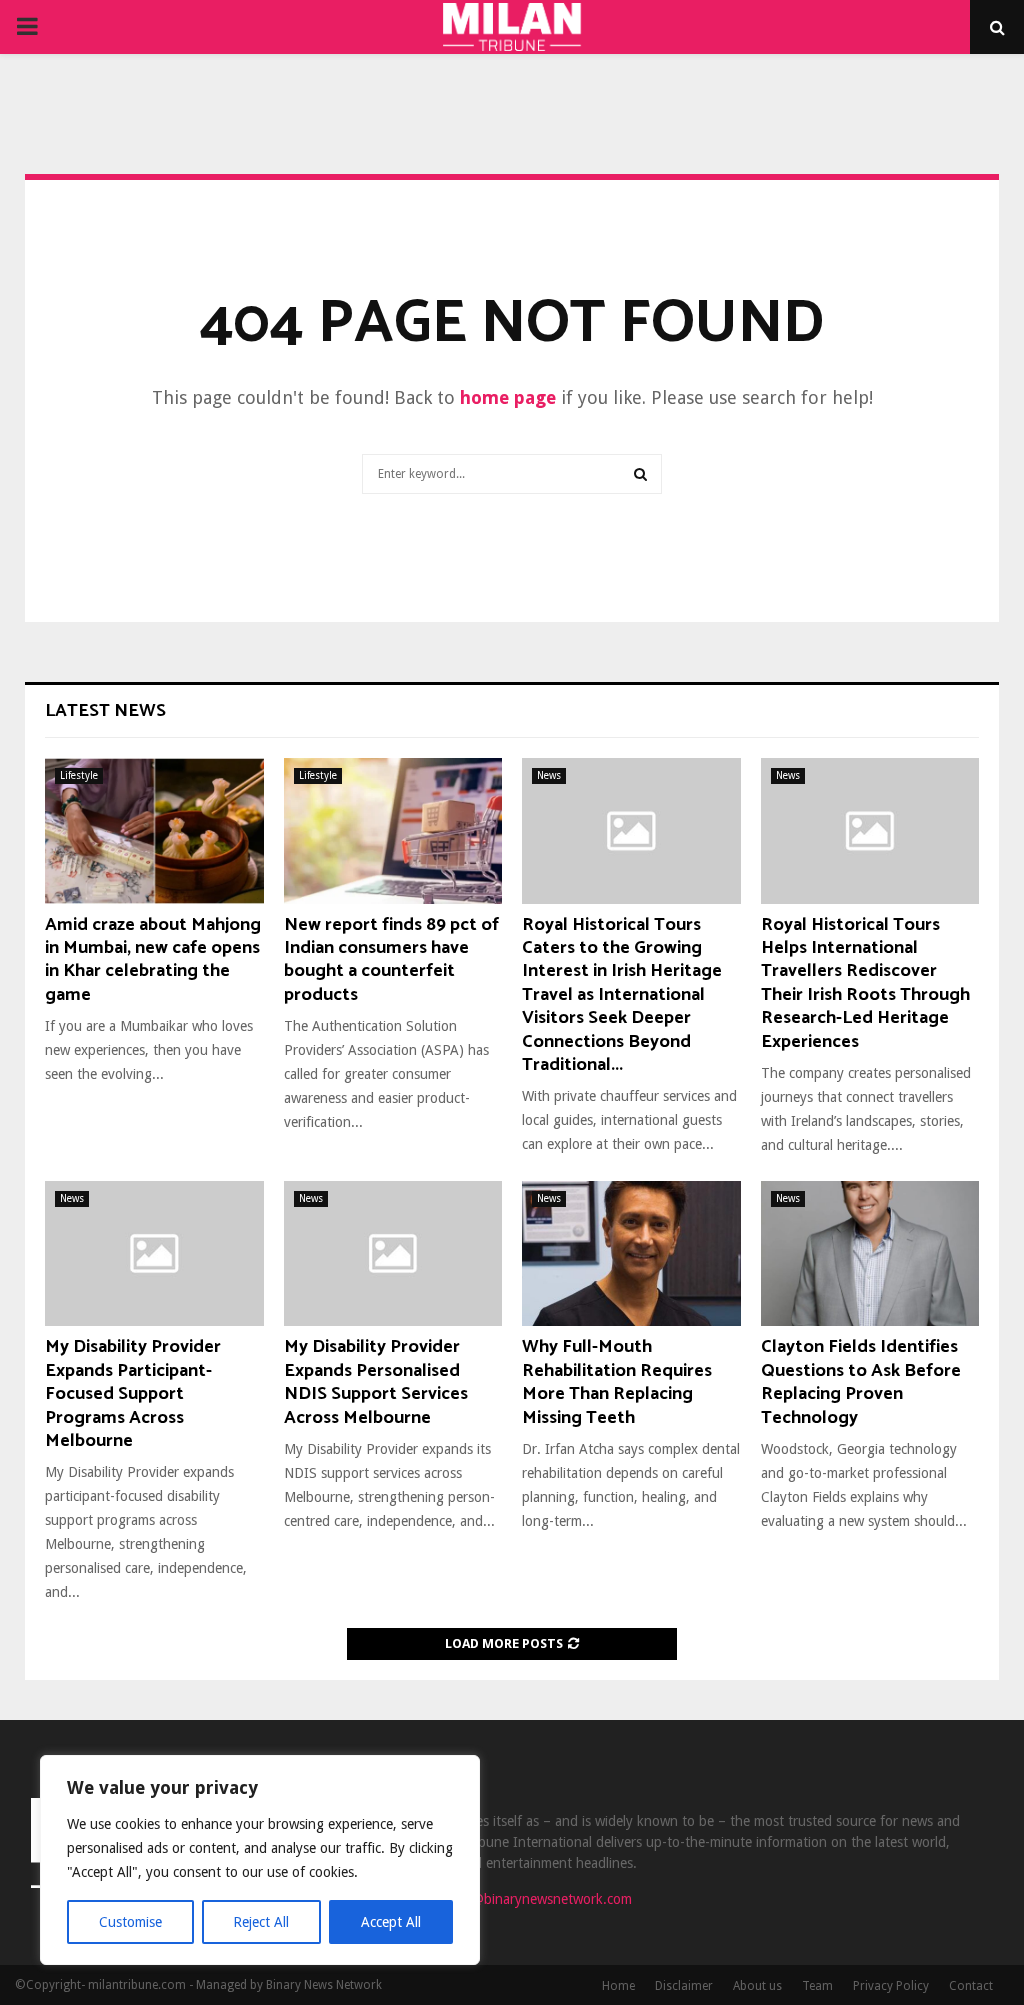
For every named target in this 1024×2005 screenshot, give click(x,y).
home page (508, 397)
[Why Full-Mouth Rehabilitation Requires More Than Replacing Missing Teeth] (631, 1254)
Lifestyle (79, 775)
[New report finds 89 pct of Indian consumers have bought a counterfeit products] (393, 831)
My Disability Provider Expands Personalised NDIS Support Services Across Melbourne (376, 1382)
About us (757, 1986)
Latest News (105, 711)
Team (817, 1986)
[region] (260, 1860)
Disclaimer (684, 1986)
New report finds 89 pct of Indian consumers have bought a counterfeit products (391, 960)
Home (618, 1986)
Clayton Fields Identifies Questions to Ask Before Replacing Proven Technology (861, 1382)
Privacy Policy (891, 1986)
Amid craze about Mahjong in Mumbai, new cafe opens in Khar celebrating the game (153, 960)
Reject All (261, 1922)
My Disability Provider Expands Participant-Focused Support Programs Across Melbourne (133, 1394)
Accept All (391, 1922)
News (549, 775)
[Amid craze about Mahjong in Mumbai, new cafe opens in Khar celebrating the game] (154, 831)
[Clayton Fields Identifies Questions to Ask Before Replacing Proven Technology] (870, 1254)
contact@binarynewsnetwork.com (529, 1899)
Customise (130, 1922)
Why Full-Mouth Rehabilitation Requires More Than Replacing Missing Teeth (617, 1382)
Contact (971, 1986)
